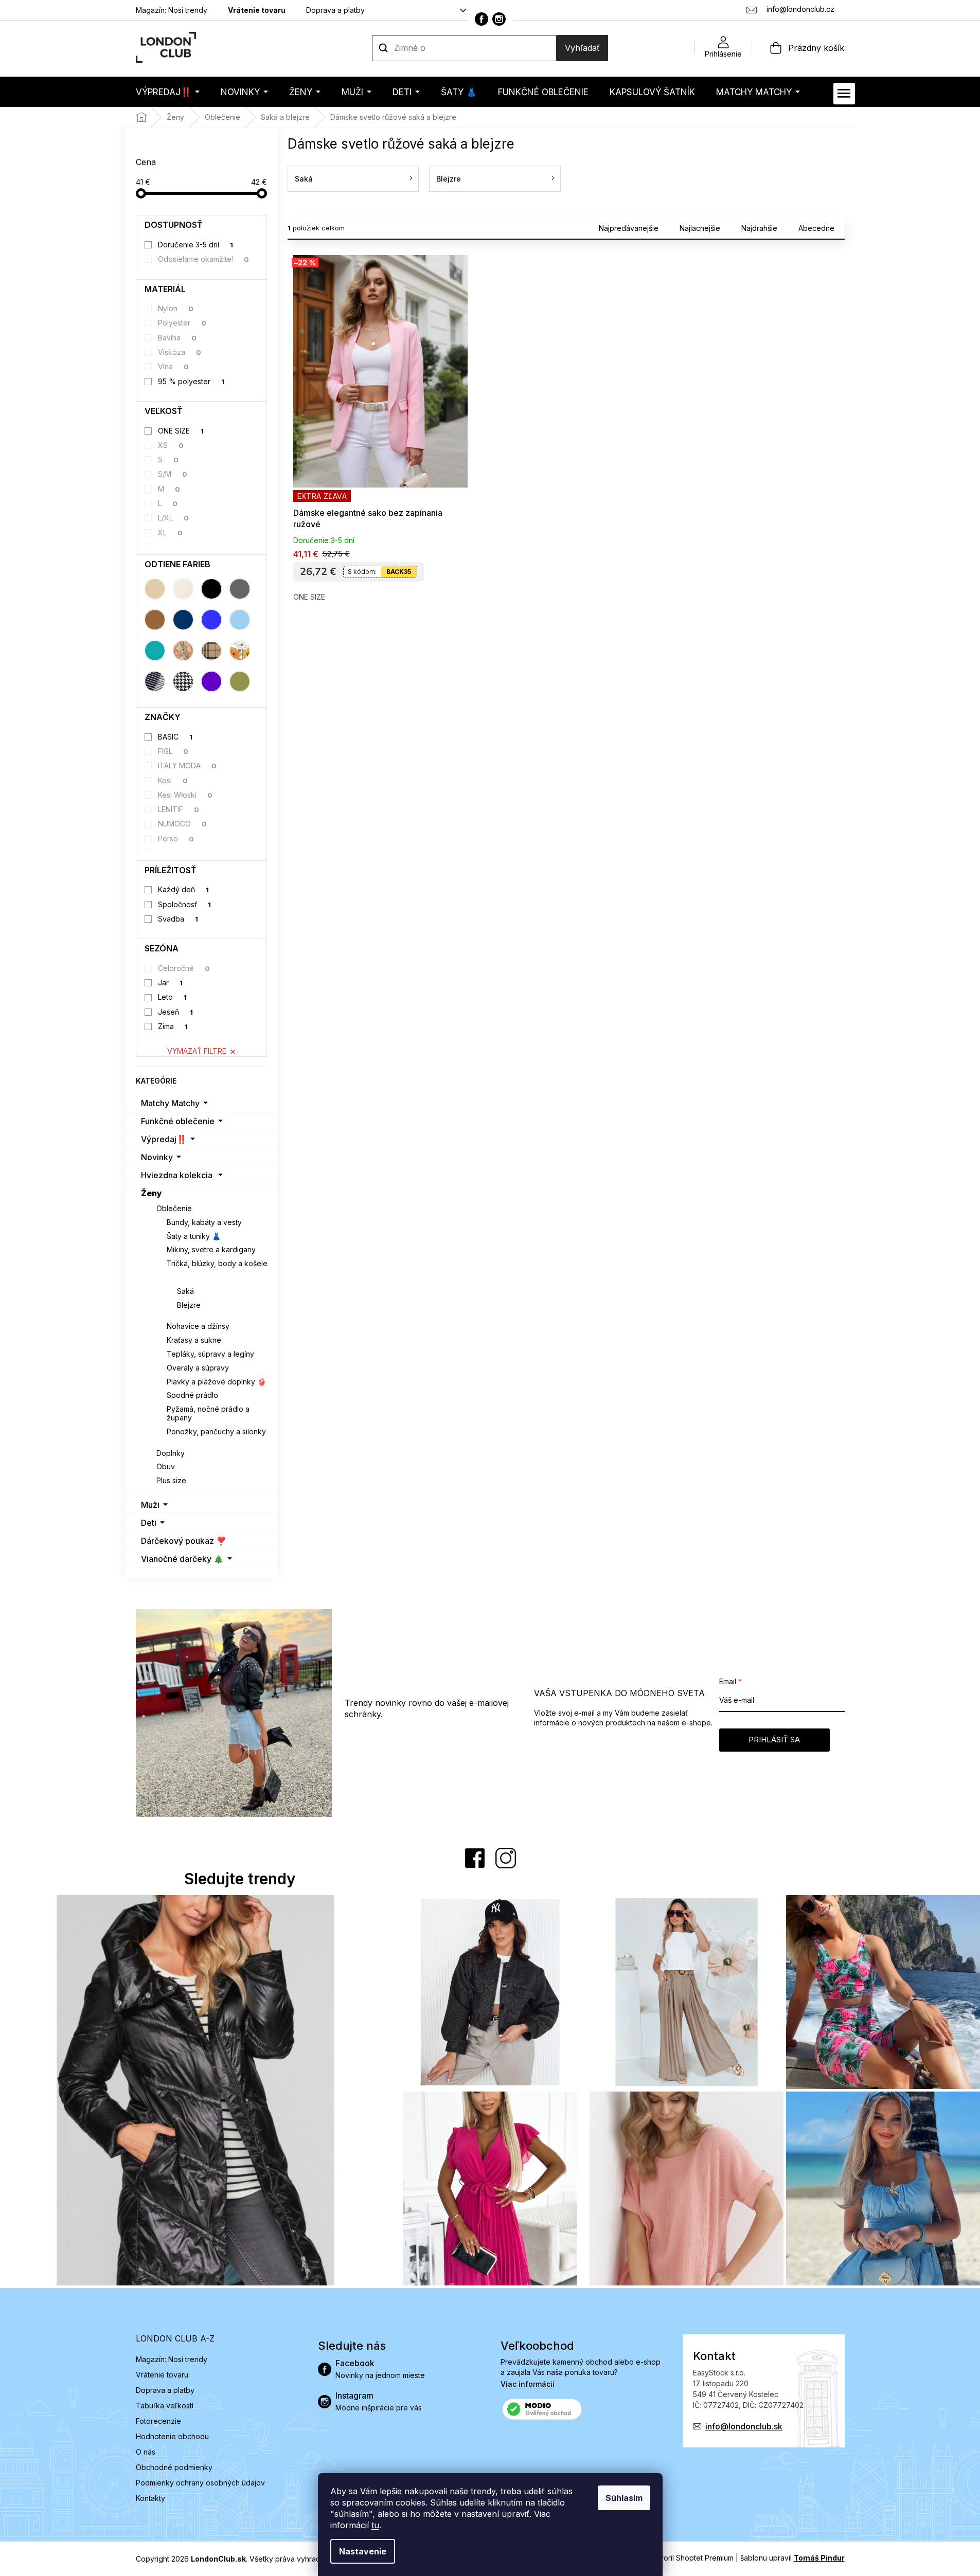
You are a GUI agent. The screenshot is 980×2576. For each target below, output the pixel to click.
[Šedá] (240, 589)
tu (375, 2525)
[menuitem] (168, 92)
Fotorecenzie (158, 2421)
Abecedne (816, 228)
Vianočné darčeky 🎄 (182, 1559)
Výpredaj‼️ (164, 1139)
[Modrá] (211, 620)
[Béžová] (155, 589)
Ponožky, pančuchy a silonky (216, 1431)
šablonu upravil (792, 2558)
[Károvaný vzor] (211, 651)
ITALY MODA (187, 765)
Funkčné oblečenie (178, 1121)
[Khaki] (240, 681)
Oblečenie (174, 1208)
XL (170, 533)
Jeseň (175, 1012)
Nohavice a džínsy (198, 1326)
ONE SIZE (181, 431)
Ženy (152, 1193)
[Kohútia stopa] (183, 681)
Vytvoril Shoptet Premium (691, 2558)
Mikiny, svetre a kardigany (211, 1249)
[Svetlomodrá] (240, 620)
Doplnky (171, 1453)
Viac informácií (528, 2384)
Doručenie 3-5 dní (195, 245)
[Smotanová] (183, 589)
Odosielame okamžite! (203, 259)
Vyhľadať (582, 48)
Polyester (182, 323)
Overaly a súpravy (198, 1368)
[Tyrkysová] (155, 651)
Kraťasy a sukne (194, 1340)
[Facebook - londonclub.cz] (482, 19)
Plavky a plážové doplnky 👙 (216, 1382)
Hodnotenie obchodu (172, 2436)
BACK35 (399, 572)
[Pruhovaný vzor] (155, 681)
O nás (146, 2452)
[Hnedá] (155, 620)
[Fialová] (211, 681)
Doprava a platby (335, 10)
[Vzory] (183, 651)
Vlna (173, 366)
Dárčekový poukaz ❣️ (184, 1541)
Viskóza (180, 352)
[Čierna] (211, 589)
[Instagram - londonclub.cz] (499, 19)
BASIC (175, 737)
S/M (173, 474)
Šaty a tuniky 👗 (194, 1236)
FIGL (173, 751)
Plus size (171, 1480)
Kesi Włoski (185, 795)
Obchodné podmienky (174, 2467)
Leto (172, 997)
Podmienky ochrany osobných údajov (200, 2483)
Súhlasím (624, 2498)
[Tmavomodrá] (183, 620)
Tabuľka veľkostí (165, 2406)
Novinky (157, 1157)
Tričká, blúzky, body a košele (217, 1263)
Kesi (173, 780)
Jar (170, 983)
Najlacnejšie (700, 228)
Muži (150, 1505)
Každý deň (183, 889)
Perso (176, 839)
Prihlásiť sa (774, 1740)
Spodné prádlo (192, 1395)
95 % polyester (191, 381)
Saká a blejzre (192, 1277)
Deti (149, 1523)
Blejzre (189, 1305)
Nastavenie (363, 2551)
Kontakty (150, 2498)
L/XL (173, 518)
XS (171, 445)
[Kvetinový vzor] (240, 651)
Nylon (176, 308)
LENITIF (179, 809)
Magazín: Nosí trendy (172, 10)
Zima (173, 1026)
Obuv (166, 1466)
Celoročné (184, 968)
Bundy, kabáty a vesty (204, 1222)
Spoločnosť (184, 904)
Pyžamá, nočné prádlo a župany (208, 1413)
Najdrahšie (759, 228)
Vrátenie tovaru (257, 10)
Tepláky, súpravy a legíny (210, 1354)
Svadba (178, 919)
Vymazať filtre (197, 1051)
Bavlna (177, 338)
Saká (185, 1291)
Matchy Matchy (170, 1103)
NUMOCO (182, 824)
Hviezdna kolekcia (177, 1175)
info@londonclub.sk (744, 2426)
